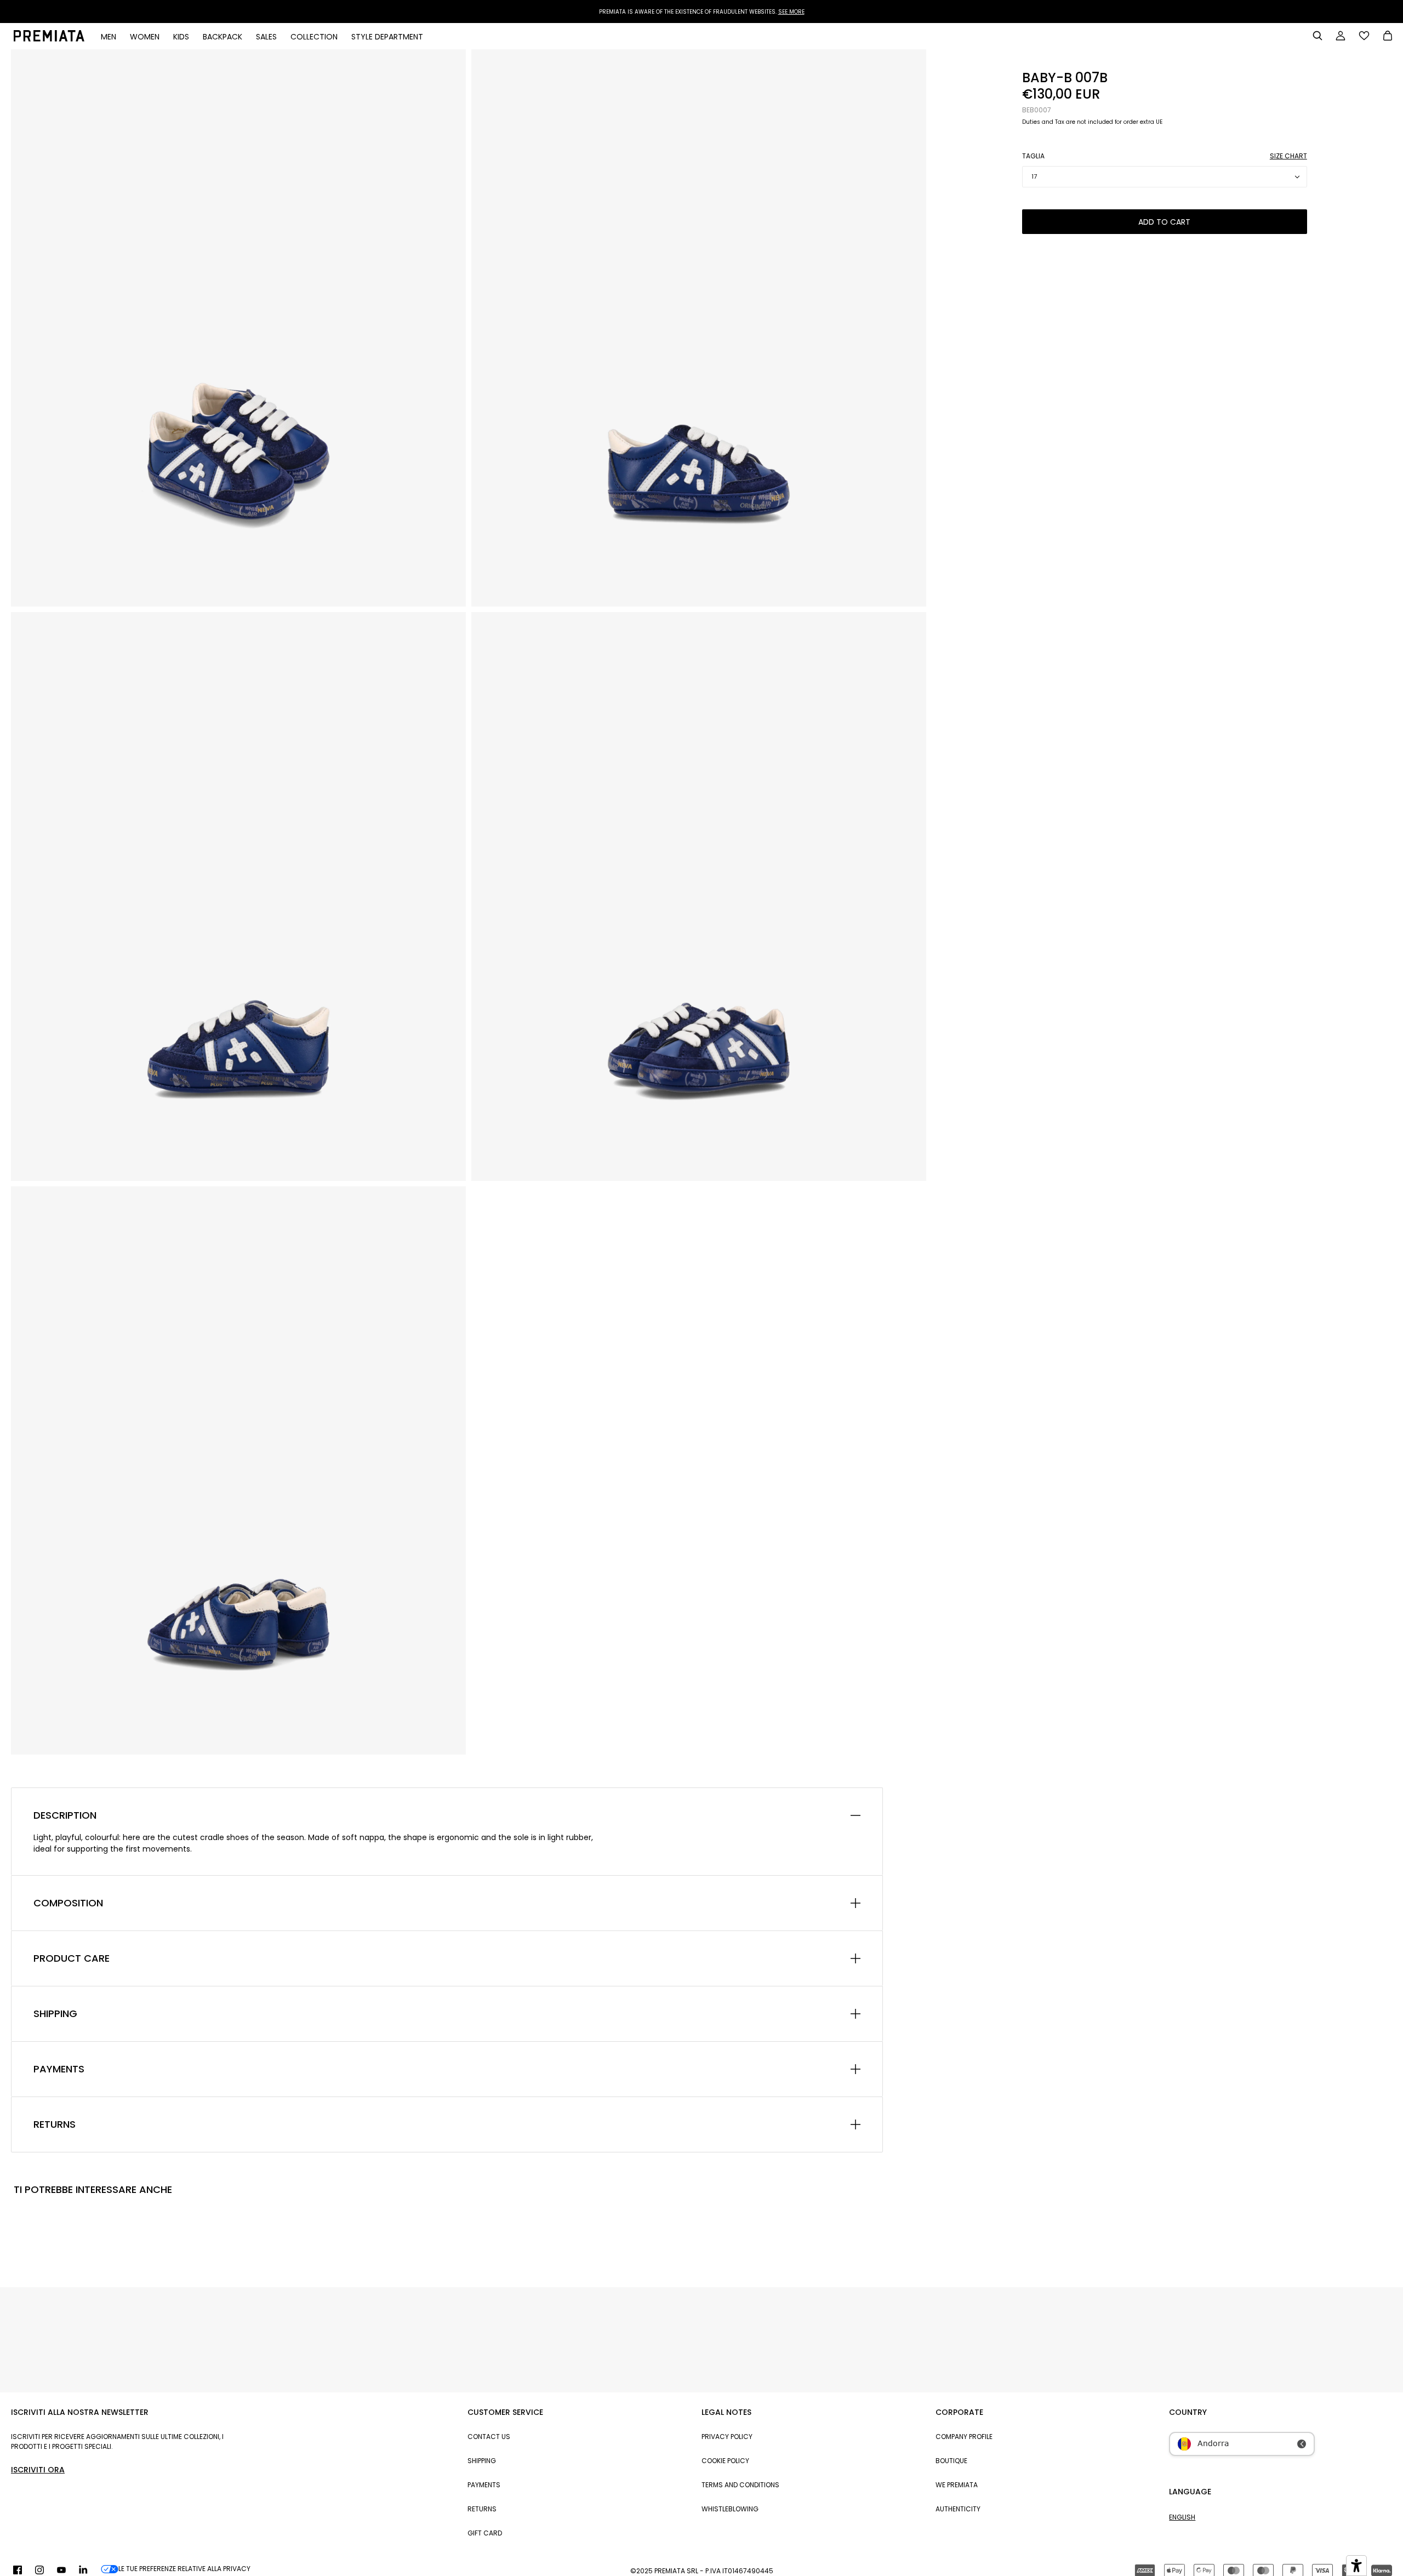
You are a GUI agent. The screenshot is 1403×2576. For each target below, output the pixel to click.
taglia (1033, 156)
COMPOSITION (68, 1903)
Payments (484, 2485)
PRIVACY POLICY (727, 2437)
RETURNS (55, 2124)
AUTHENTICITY (958, 2509)
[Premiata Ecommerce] (49, 39)
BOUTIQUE (951, 2461)
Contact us (489, 2437)
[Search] (1318, 36)
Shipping (482, 2461)
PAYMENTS (59, 2069)
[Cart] (1388, 37)
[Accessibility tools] (1356, 2566)
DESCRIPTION (65, 1815)
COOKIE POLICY (725, 2461)
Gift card (485, 2533)
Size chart (1288, 156)
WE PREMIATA (957, 2485)
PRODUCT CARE (72, 1958)
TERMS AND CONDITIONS (740, 2485)
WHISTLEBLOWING (730, 2509)
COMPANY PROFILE (964, 2437)
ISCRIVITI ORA (38, 2470)
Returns (482, 2509)
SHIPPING (55, 2014)
